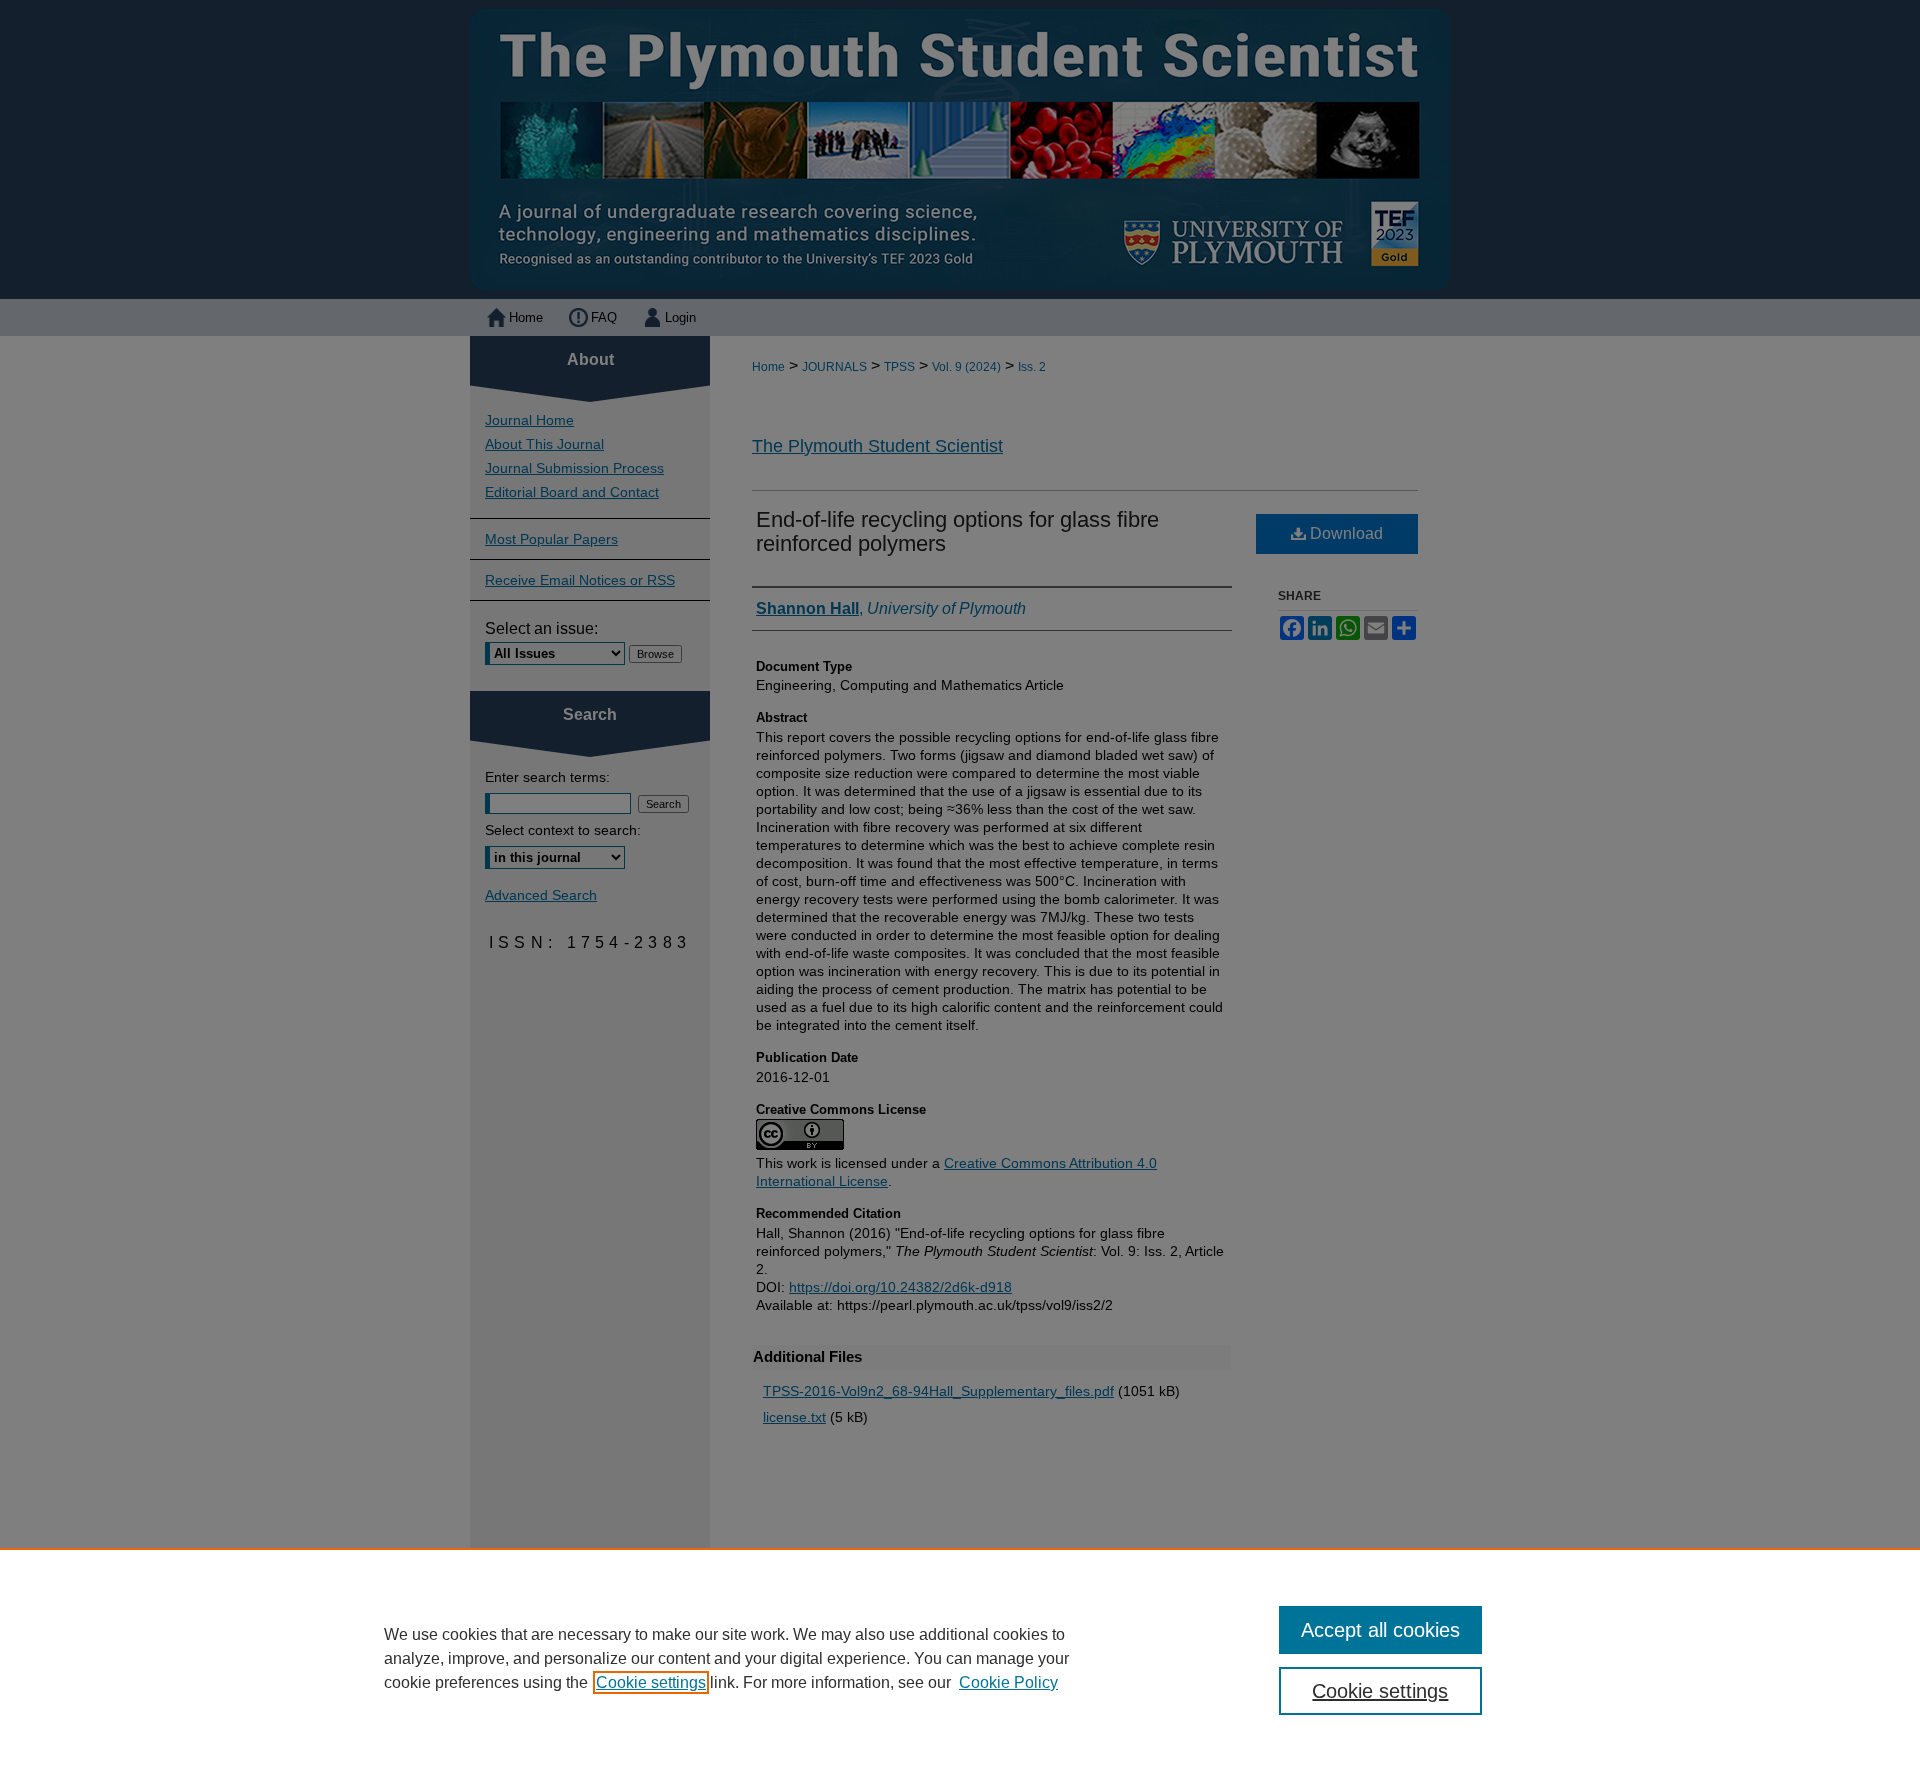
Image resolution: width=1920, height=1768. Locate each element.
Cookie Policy (1008, 1682)
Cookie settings (651, 1682)
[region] (960, 1658)
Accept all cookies (1380, 1630)
